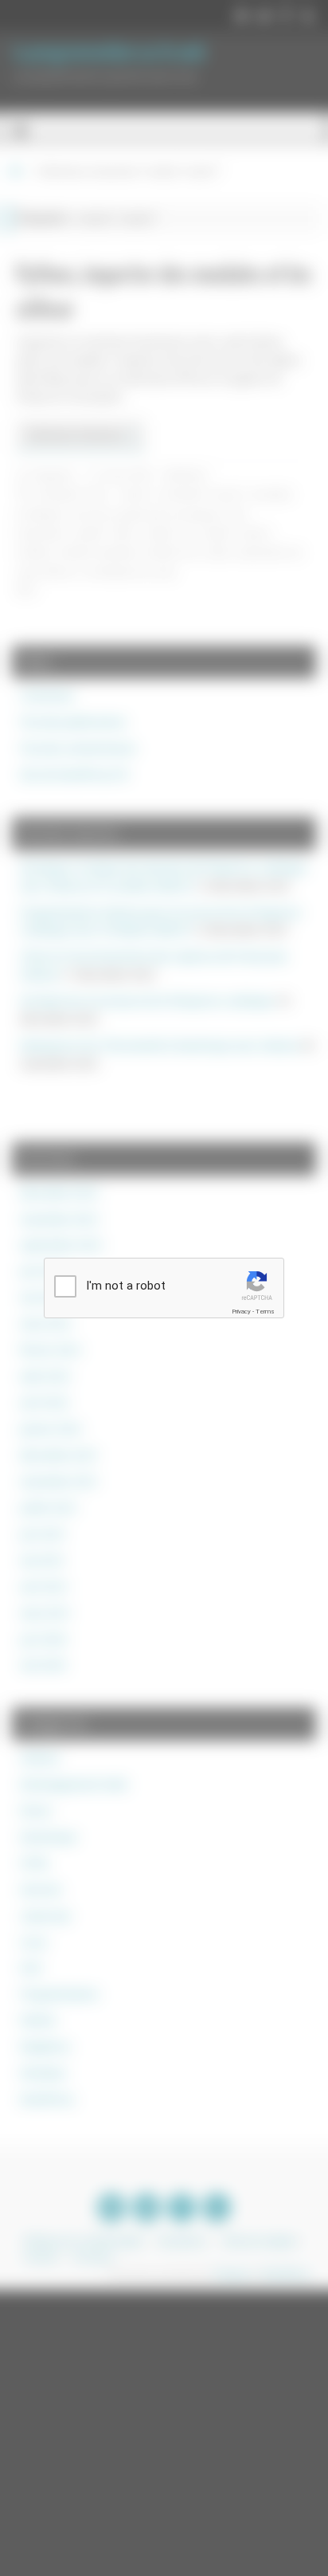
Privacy (241, 1312)
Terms (265, 1312)
